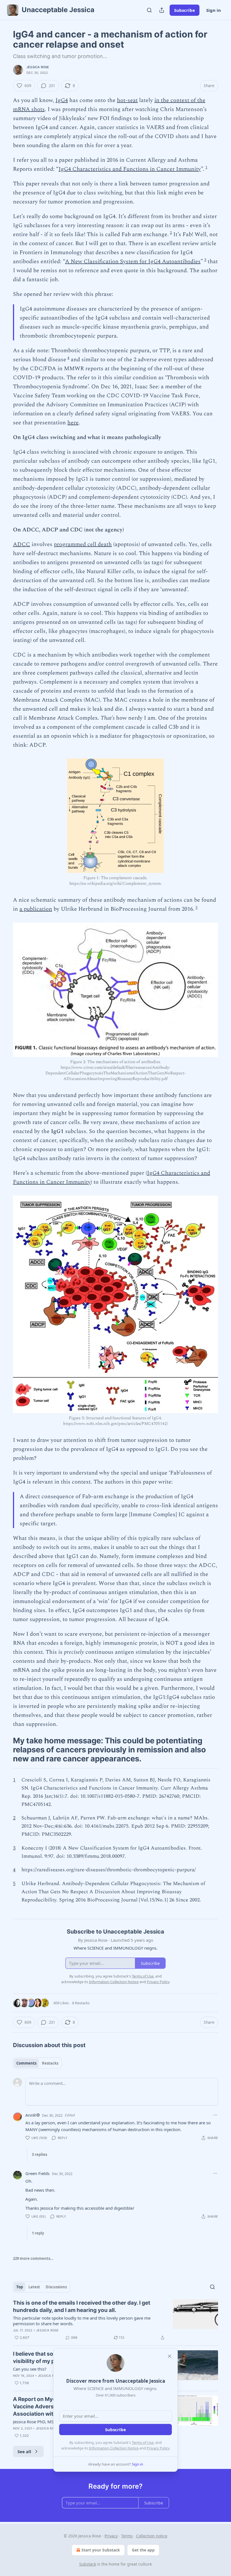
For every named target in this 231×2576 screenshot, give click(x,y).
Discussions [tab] (56, 2287)
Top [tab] (20, 2287)
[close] (170, 2356)
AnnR (31, 2115)
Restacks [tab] (50, 2063)
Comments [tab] (26, 2063)
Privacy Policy (158, 2448)
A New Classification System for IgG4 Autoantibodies (133, 261)
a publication (36, 909)
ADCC (22, 544)
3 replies (39, 2154)
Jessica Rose (38, 67)
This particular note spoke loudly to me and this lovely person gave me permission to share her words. (82, 2321)
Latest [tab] (34, 2287)
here (73, 423)
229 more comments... (33, 2258)
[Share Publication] (162, 10)
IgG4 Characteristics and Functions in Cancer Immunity (130, 169)
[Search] (149, 10)
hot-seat (127, 100)
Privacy (111, 2536)
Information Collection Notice (114, 2448)
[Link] (5, 1750)
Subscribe (185, 10)
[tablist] (37, 2063)
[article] (115, 2320)
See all (24, 2451)
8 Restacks (81, 2003)
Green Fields (37, 2173)
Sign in (214, 10)
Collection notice (152, 2536)
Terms (127, 2536)
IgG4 (62, 100)
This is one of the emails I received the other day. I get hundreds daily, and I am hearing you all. (82, 2306)
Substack (88, 2564)
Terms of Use (143, 2442)
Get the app (143, 2550)
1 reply (38, 2233)
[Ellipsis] (215, 2115)
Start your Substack (101, 2550)
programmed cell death (83, 544)
